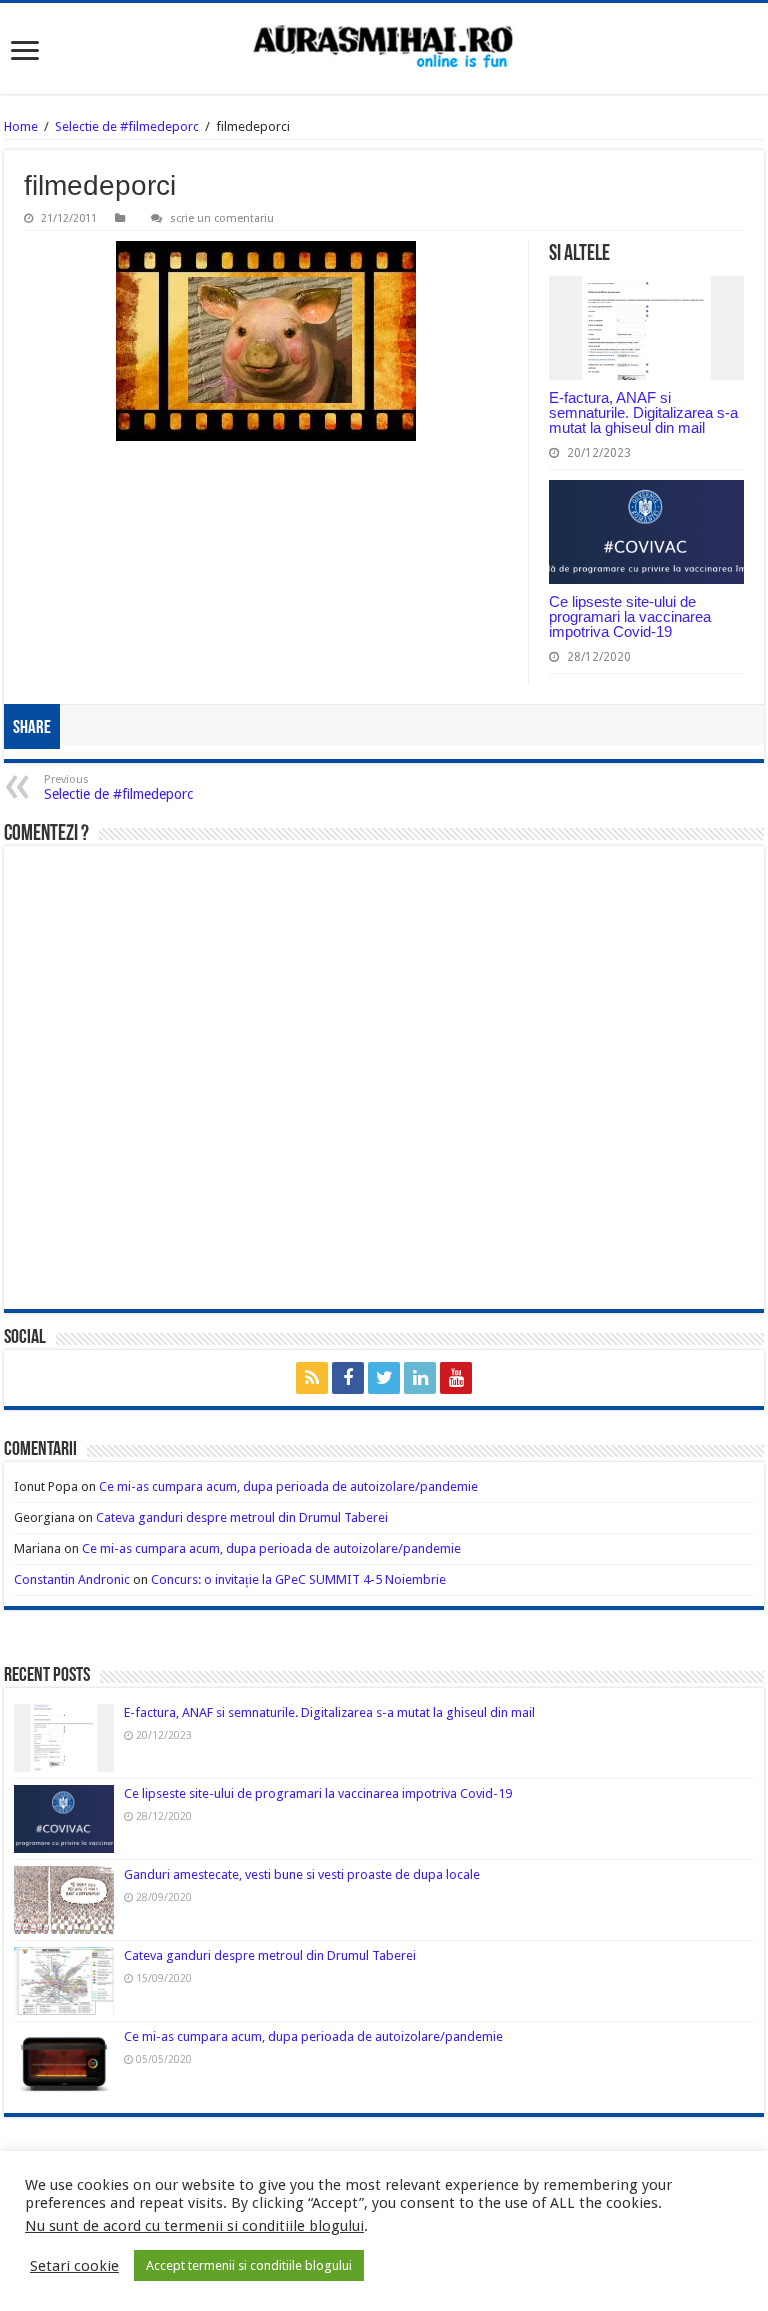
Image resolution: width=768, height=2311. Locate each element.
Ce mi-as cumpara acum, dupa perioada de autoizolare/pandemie (288, 1486)
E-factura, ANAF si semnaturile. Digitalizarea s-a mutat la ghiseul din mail (643, 412)
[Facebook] (348, 1378)
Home (21, 126)
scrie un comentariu (222, 218)
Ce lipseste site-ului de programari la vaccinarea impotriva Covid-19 (630, 616)
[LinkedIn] (420, 1378)
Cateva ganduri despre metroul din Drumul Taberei (242, 1517)
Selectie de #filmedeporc (127, 126)
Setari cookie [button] (74, 2266)
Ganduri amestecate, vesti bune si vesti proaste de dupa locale (302, 1874)
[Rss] (312, 1378)
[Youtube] (456, 1378)
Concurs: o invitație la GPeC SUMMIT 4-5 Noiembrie (298, 1579)
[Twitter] (384, 1378)
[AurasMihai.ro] (384, 48)
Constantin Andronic (72, 1579)
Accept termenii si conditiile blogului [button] (249, 2265)
